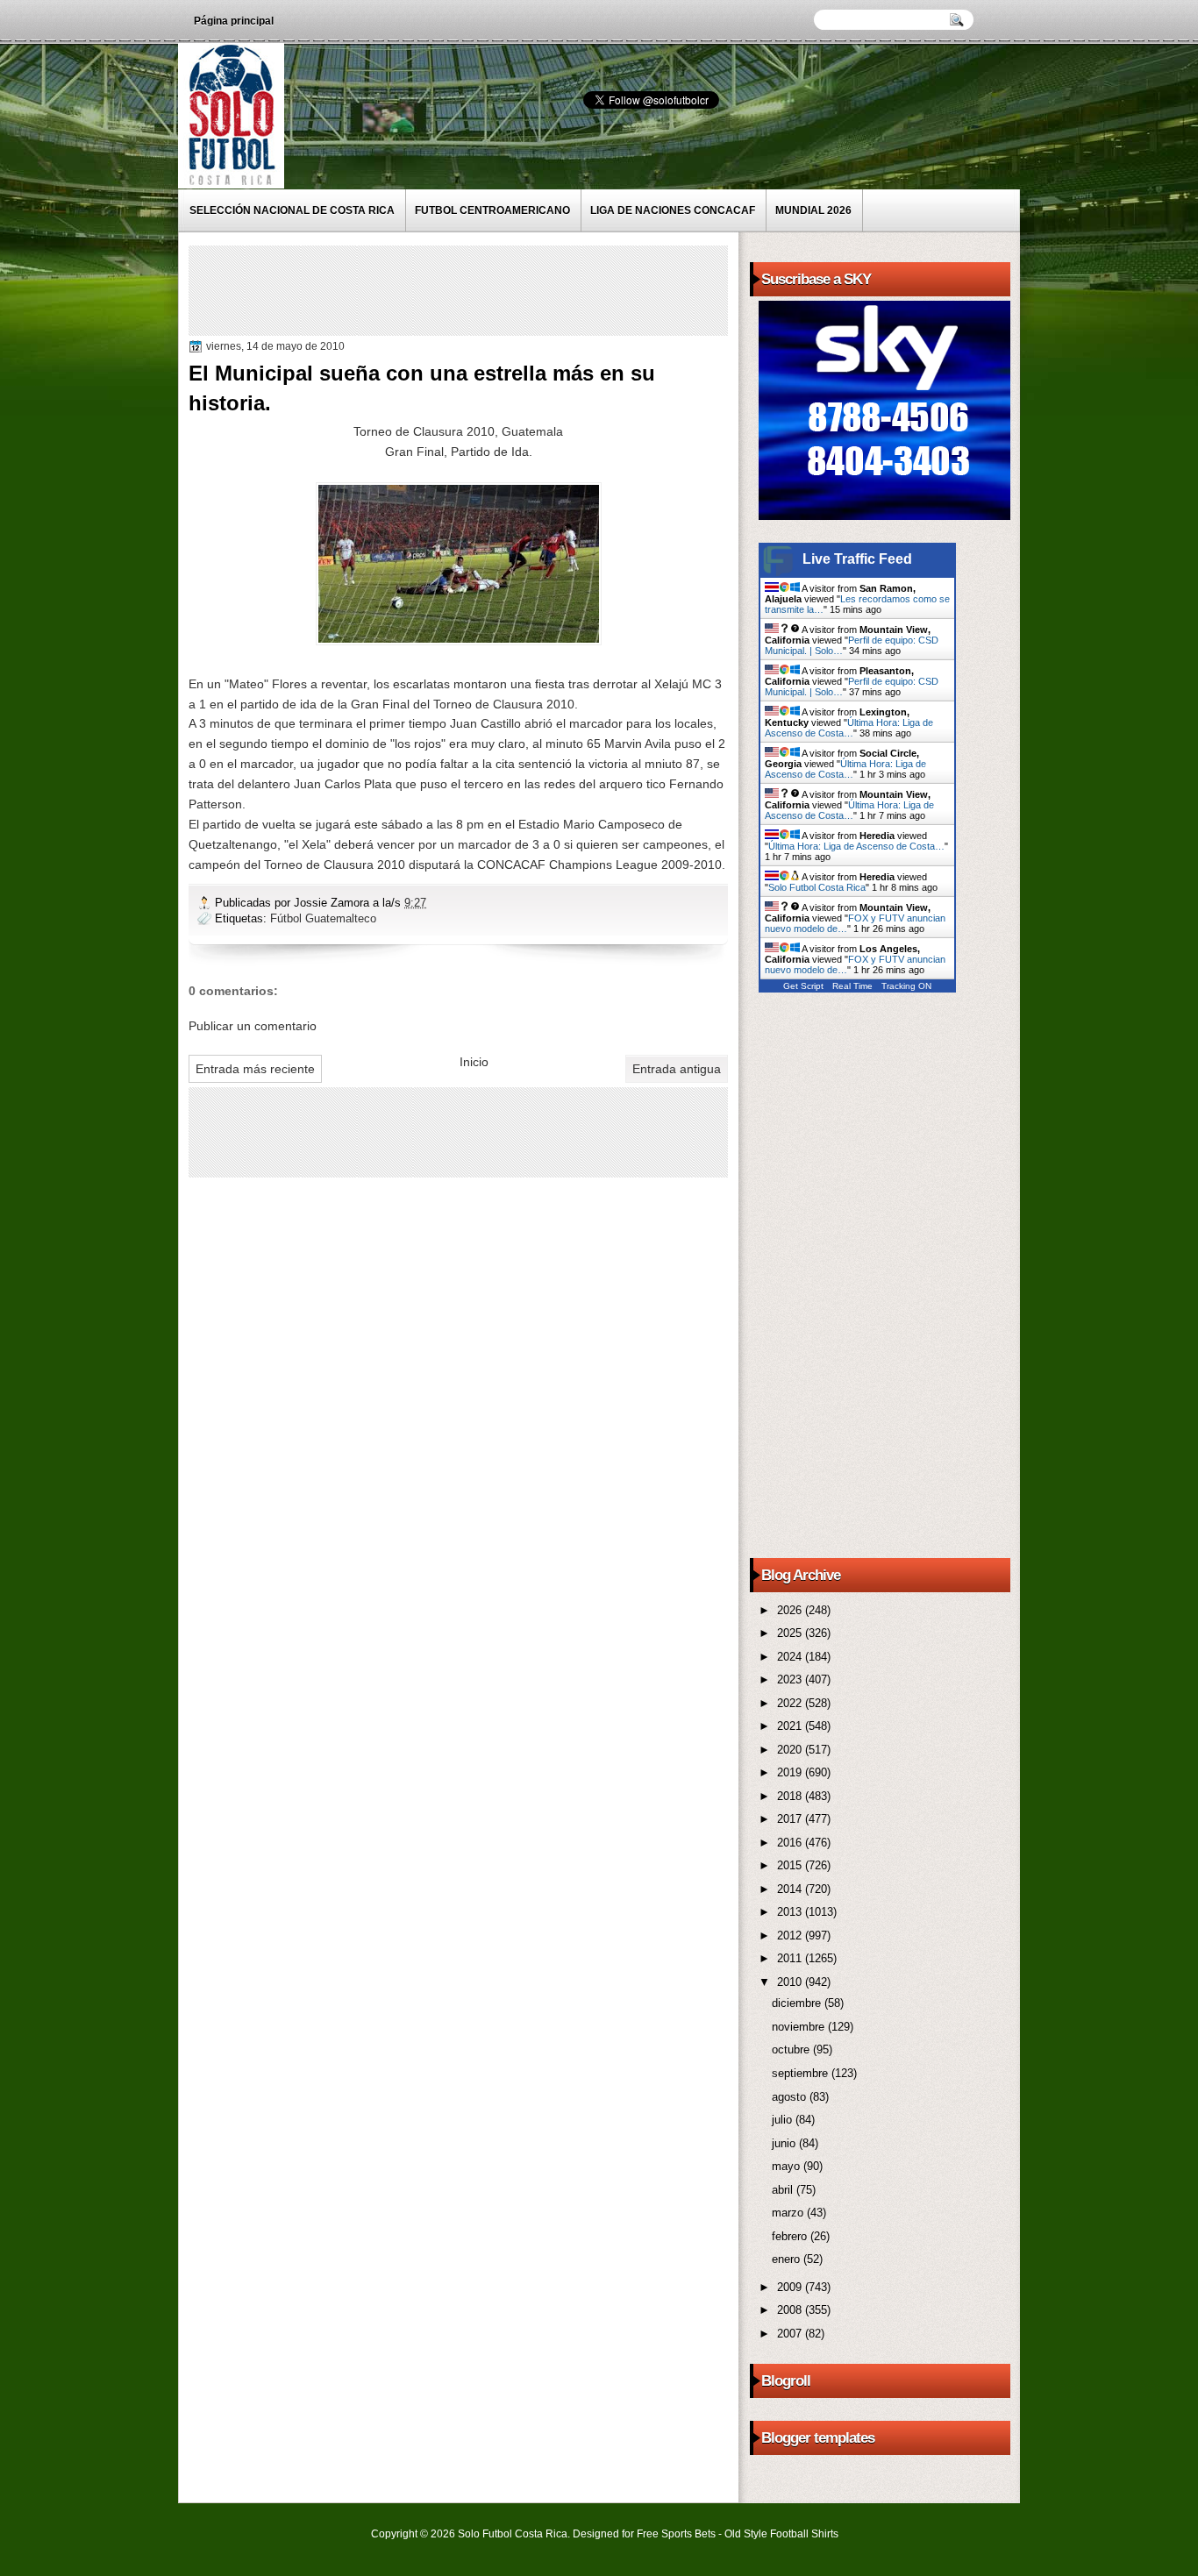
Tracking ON (906, 986)
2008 (791, 2310)
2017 (791, 1819)
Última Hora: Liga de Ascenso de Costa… (849, 728)
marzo (789, 2213)
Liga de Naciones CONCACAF (673, 210)
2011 (791, 1958)
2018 (791, 1796)
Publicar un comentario (253, 1026)
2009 (791, 2287)
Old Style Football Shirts (781, 2534)
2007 (791, 2334)
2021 (791, 1726)
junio (785, 2143)
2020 (791, 1750)
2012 (791, 1936)
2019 (791, 1772)
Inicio (474, 1062)
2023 (791, 1679)
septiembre (802, 2073)
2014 (791, 1889)
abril (784, 2190)
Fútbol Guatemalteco (323, 918)
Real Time (852, 986)
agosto (791, 2097)
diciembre (798, 2003)
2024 (791, 1657)
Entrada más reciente (255, 1069)
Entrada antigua (677, 1069)
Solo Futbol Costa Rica (817, 887)
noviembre (800, 2027)
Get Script (803, 986)
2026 (791, 1610)
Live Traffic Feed (857, 559)
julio (784, 2120)
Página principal (234, 21)
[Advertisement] (512, 289)
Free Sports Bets (676, 2534)
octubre (792, 2049)
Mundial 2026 (813, 210)
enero (788, 2259)
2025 (791, 1633)
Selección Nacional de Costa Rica (292, 210)
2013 (791, 1912)
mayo (788, 2166)
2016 (791, 1843)
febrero (791, 2236)
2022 (791, 1703)
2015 (791, 1865)
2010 (791, 1982)
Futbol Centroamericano (492, 210)
